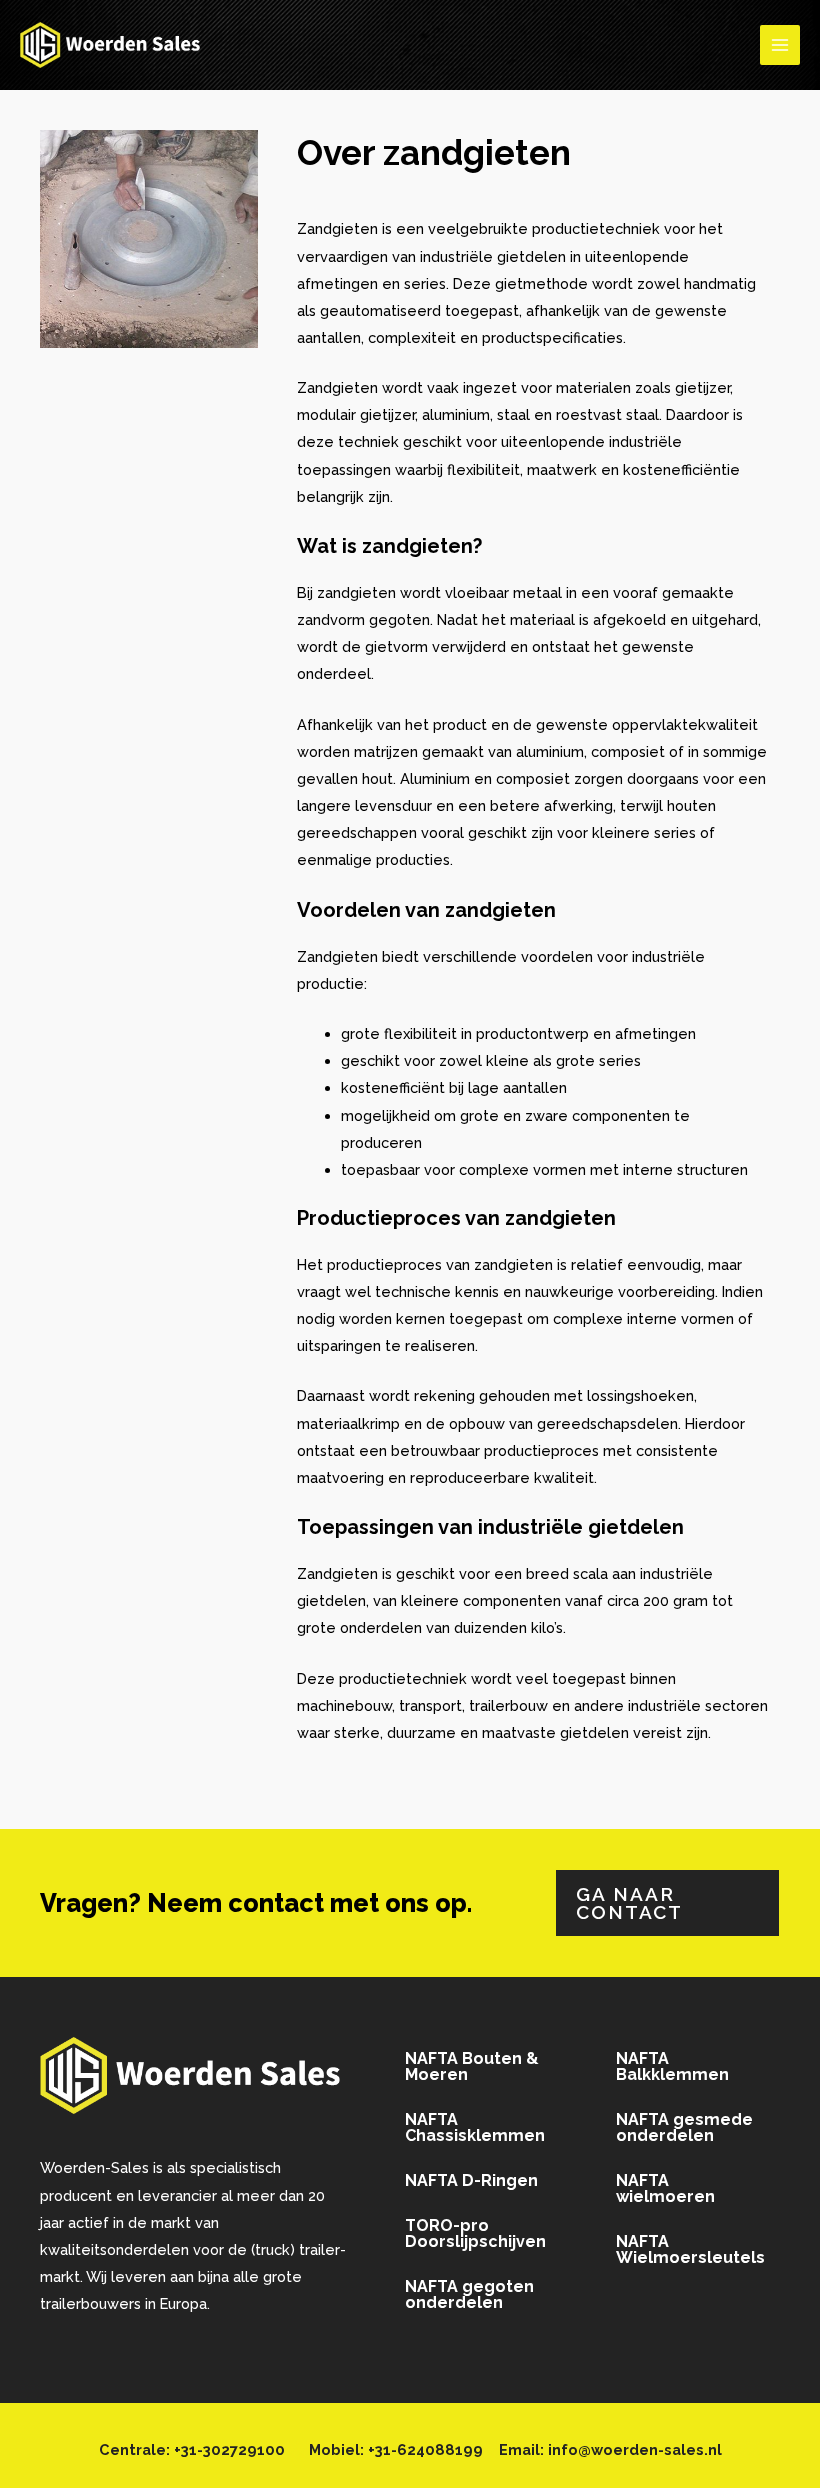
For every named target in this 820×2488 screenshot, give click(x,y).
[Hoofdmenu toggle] (780, 45)
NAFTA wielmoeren (665, 2188)
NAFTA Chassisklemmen (475, 2127)
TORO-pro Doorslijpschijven (475, 2233)
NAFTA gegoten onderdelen (469, 2294)
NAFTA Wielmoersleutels (690, 2249)
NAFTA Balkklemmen (672, 2066)
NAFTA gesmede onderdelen (684, 2127)
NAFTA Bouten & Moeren (472, 2066)
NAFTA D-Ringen (471, 2180)
